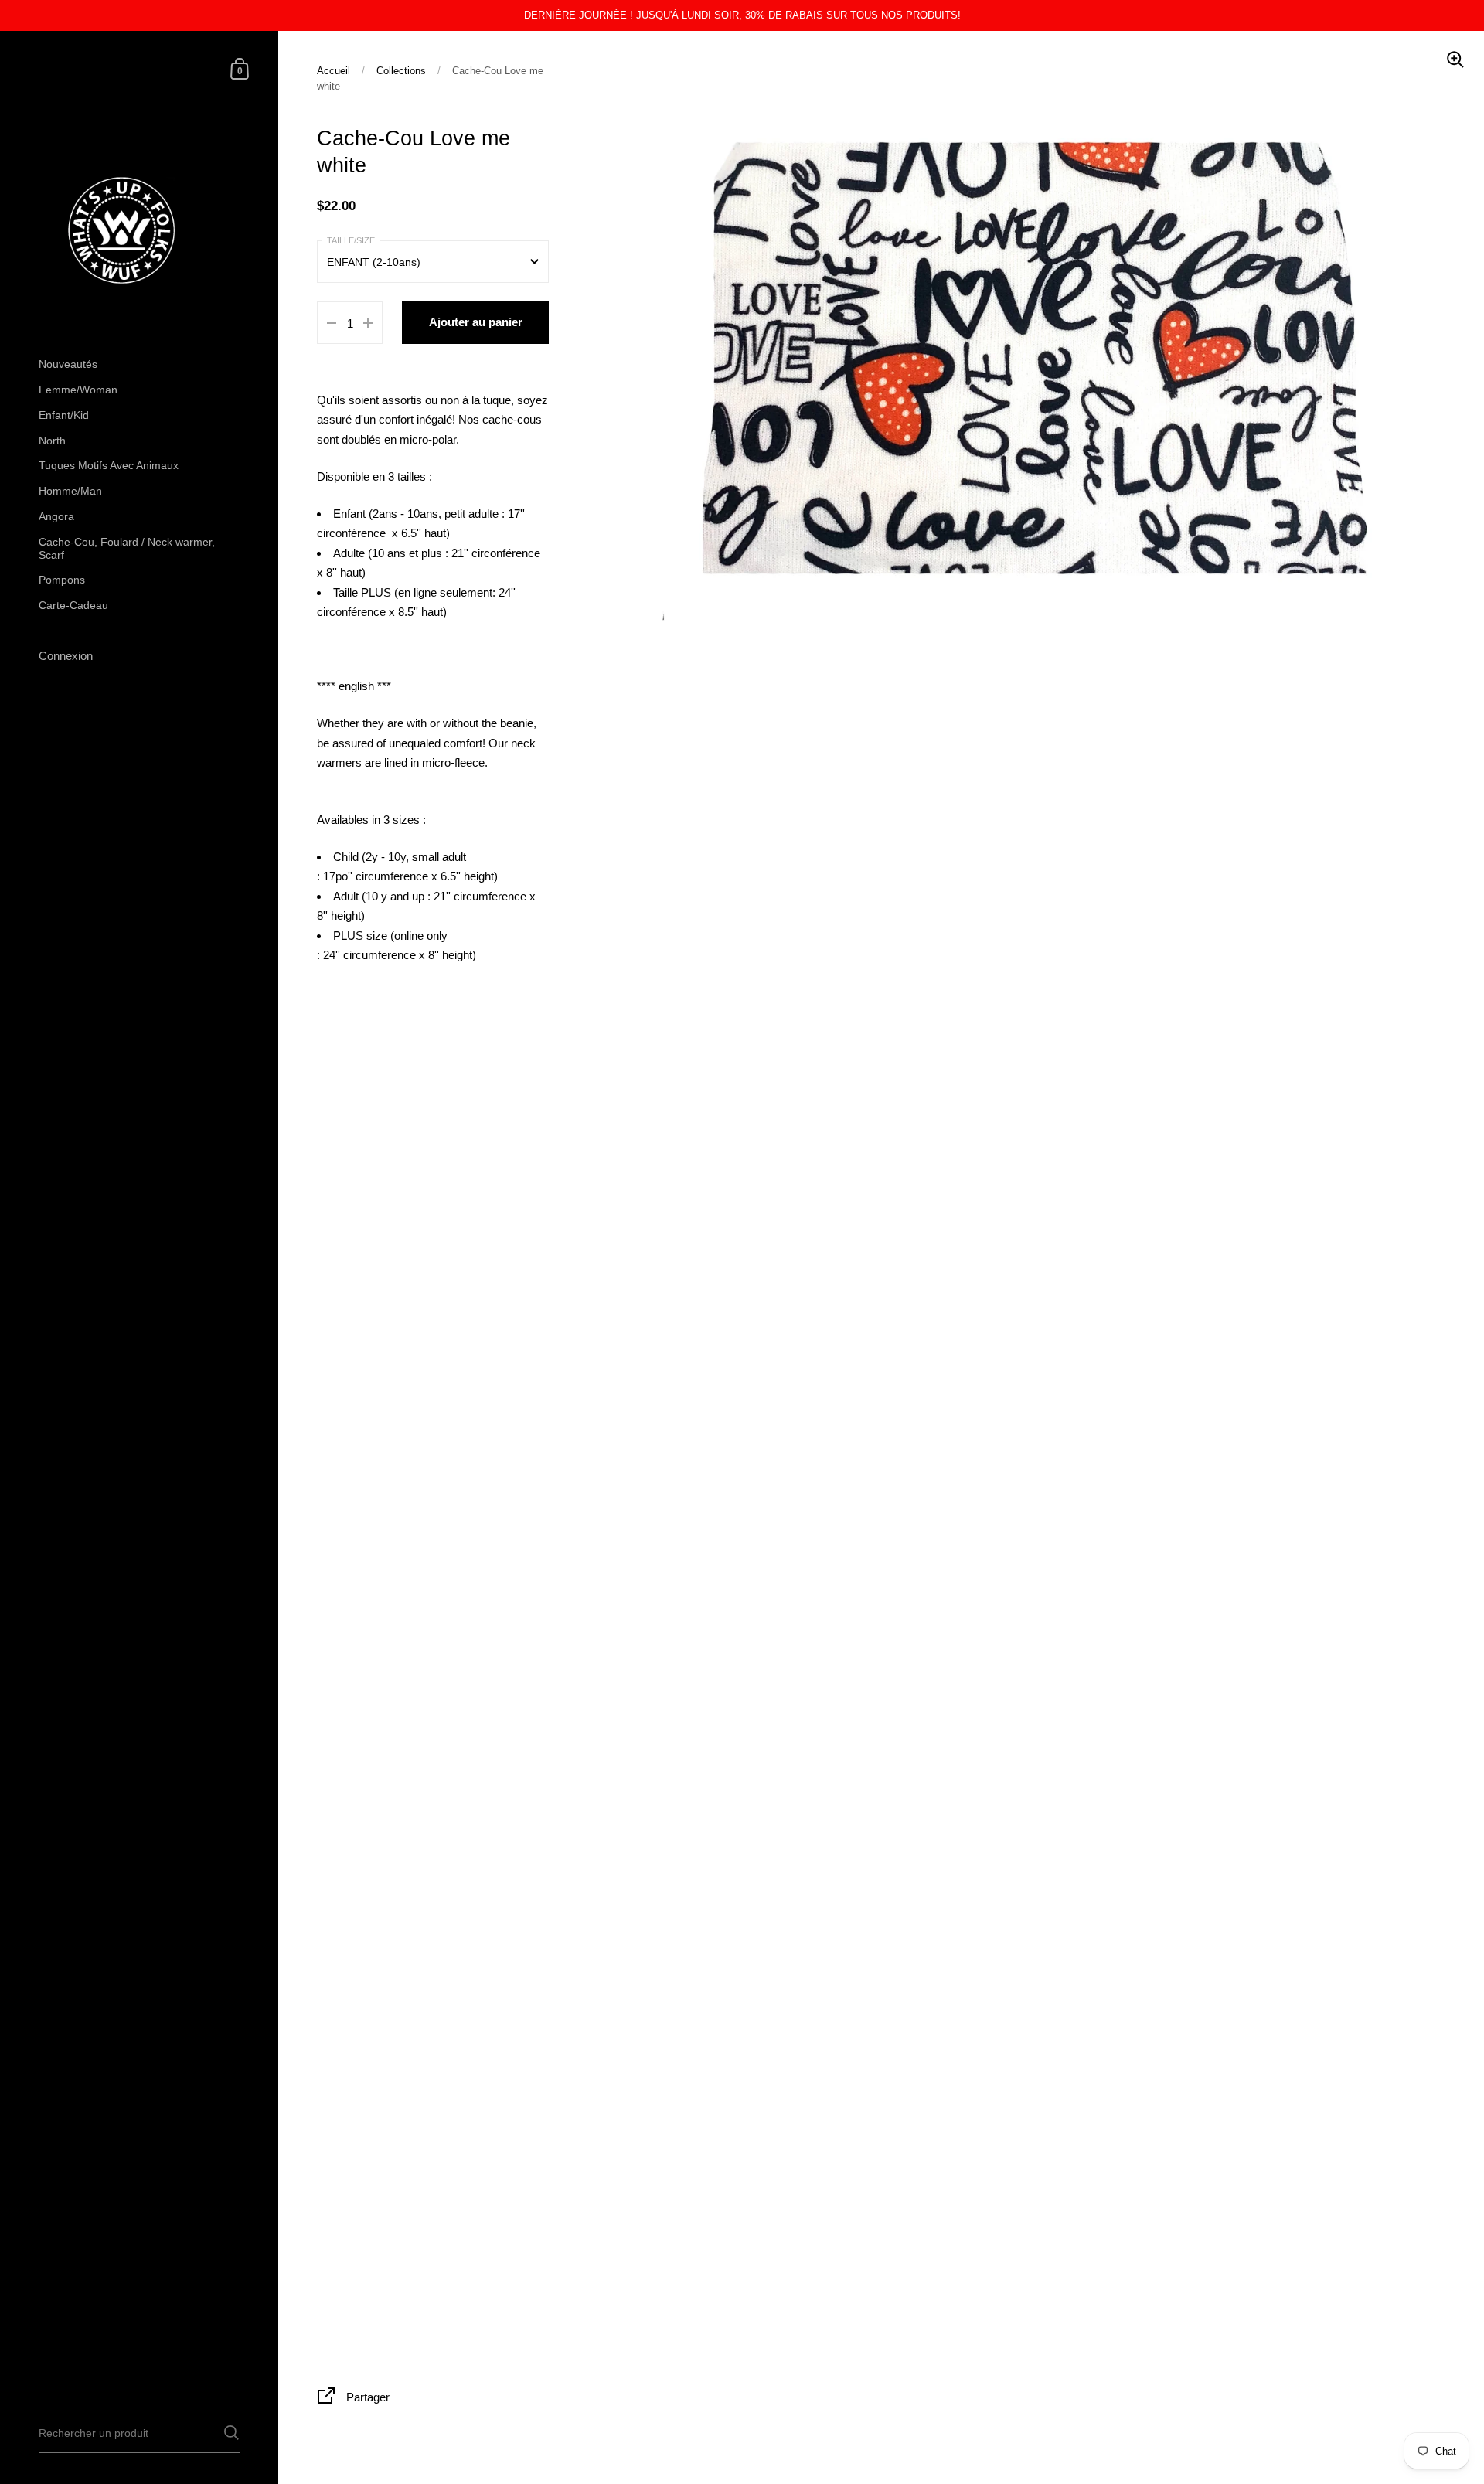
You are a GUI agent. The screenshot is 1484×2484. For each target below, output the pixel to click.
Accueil (334, 71)
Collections (401, 71)
